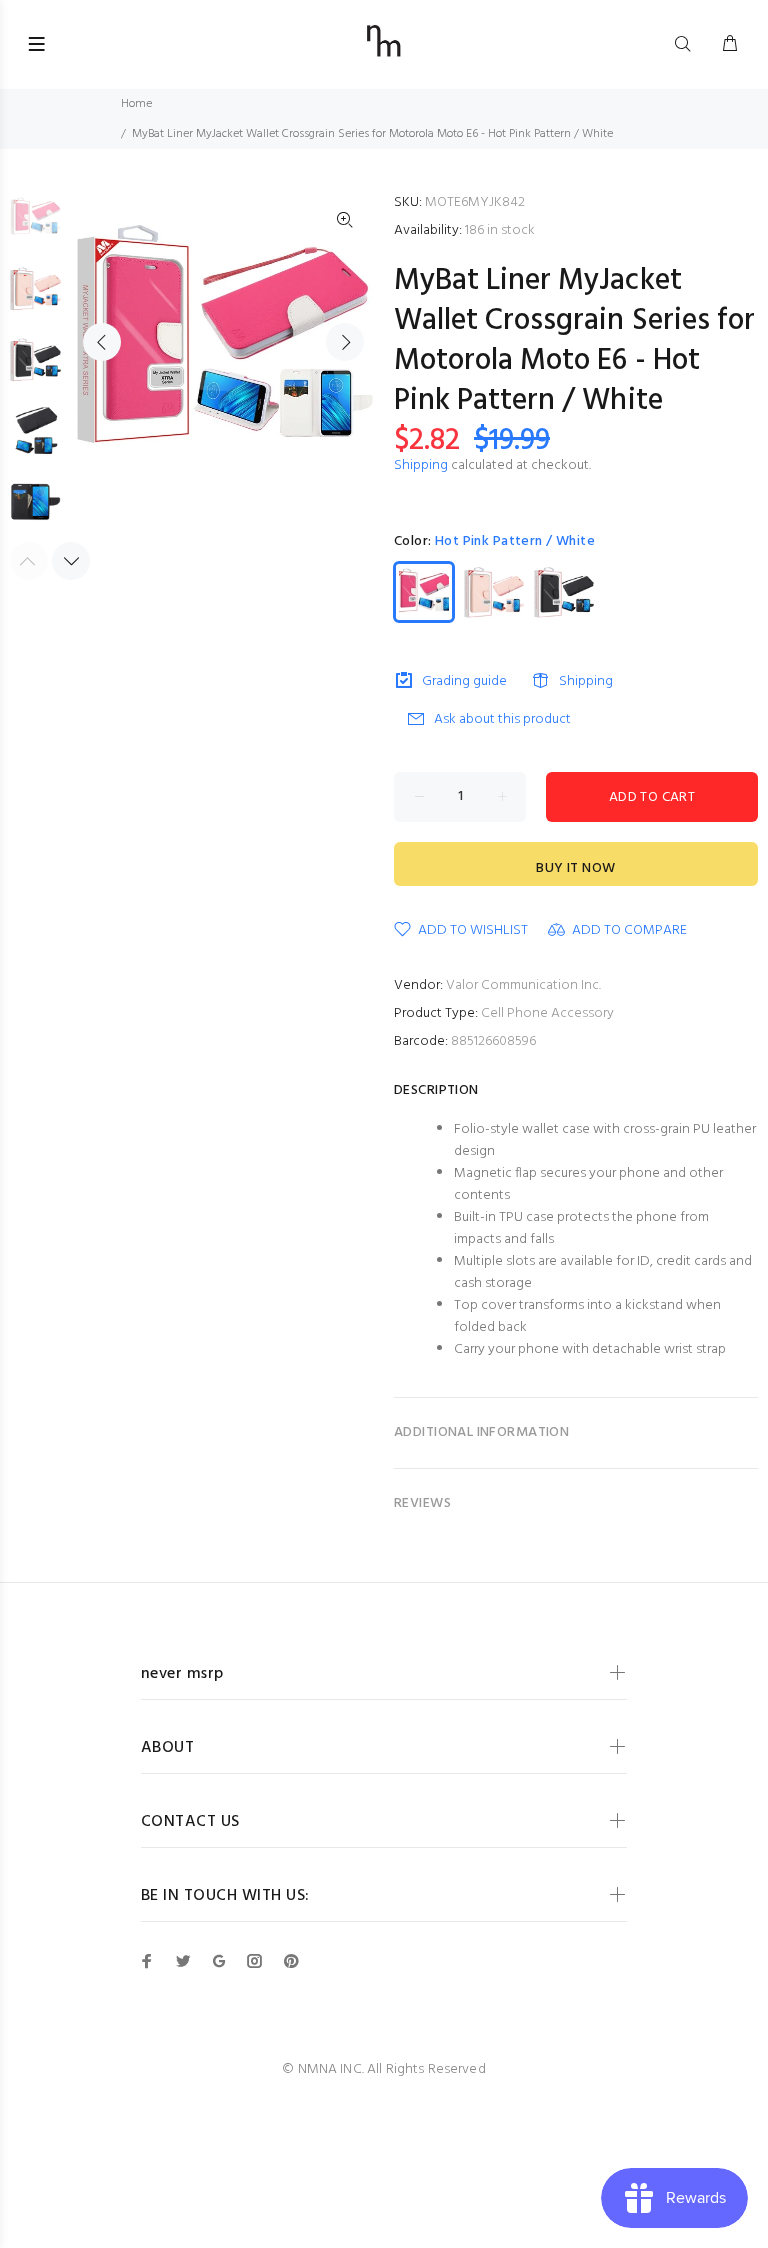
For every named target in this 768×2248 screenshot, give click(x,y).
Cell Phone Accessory (547, 1013)
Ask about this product (502, 719)
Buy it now (575, 868)
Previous (102, 342)
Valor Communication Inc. (523, 985)
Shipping (421, 465)
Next (345, 342)
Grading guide (464, 681)
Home (136, 104)
